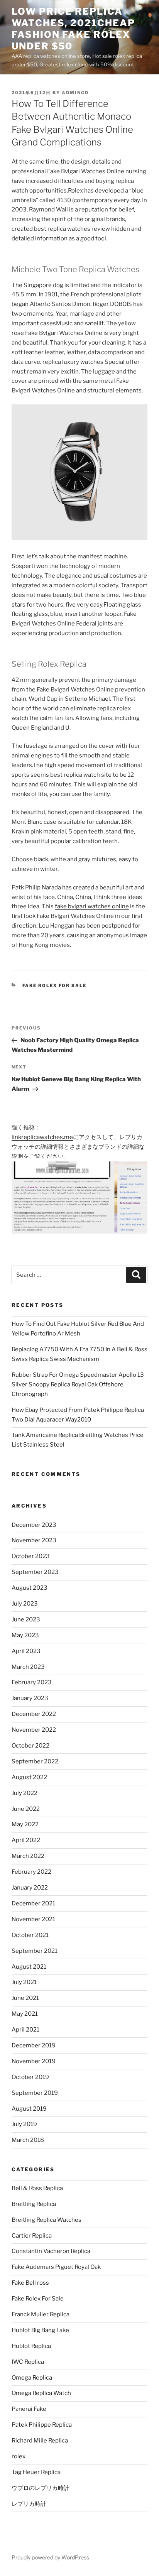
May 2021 (25, 2014)
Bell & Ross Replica (37, 2188)
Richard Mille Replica (40, 2441)
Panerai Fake (29, 2409)
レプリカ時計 (29, 2504)
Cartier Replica (32, 2236)
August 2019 (29, 2109)
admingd (75, 93)
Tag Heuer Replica (36, 2472)
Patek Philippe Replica (42, 2425)
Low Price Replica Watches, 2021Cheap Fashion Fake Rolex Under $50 (73, 29)
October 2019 (30, 2077)
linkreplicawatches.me (42, 1137)
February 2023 (32, 1682)
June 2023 (26, 1619)
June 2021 (25, 1998)
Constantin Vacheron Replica (51, 2251)
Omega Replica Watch (41, 2393)
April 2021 (25, 2030)
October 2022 (30, 1746)
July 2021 (24, 1982)
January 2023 (30, 1698)
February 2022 (31, 1872)
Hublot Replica (31, 2346)
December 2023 (34, 1525)
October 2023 (31, 1556)
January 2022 (30, 1888)
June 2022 (26, 1809)
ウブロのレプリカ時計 (41, 2488)
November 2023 (34, 1540)
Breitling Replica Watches (47, 2220)
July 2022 (25, 1793)
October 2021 (30, 1935)
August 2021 (29, 1967)
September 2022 (35, 1761)
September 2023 (35, 1572)
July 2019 (24, 2124)
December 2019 (34, 2045)
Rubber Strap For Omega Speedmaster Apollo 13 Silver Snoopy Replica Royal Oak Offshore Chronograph (78, 1384)
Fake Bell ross (30, 2283)
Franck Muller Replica (41, 2314)
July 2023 (25, 1604)
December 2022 (34, 1714)
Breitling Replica (34, 2204)
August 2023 (30, 1588)
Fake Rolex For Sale (55, 985)
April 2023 (26, 1651)
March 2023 (28, 1667)
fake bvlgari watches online (92, 906)
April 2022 (26, 1840)
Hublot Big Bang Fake (40, 2330)
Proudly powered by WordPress (50, 2557)
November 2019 (34, 2061)
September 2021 (35, 1951)
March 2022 (28, 1856)
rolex (19, 2456)
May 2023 (25, 1635)
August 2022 (29, 1777)
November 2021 (33, 1919)
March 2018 (28, 2140)
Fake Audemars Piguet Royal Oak (56, 2267)
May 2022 (25, 1824)
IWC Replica (28, 2362)
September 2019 (35, 2093)
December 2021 (33, 1903)
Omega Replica (32, 2378)
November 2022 (34, 1730)
